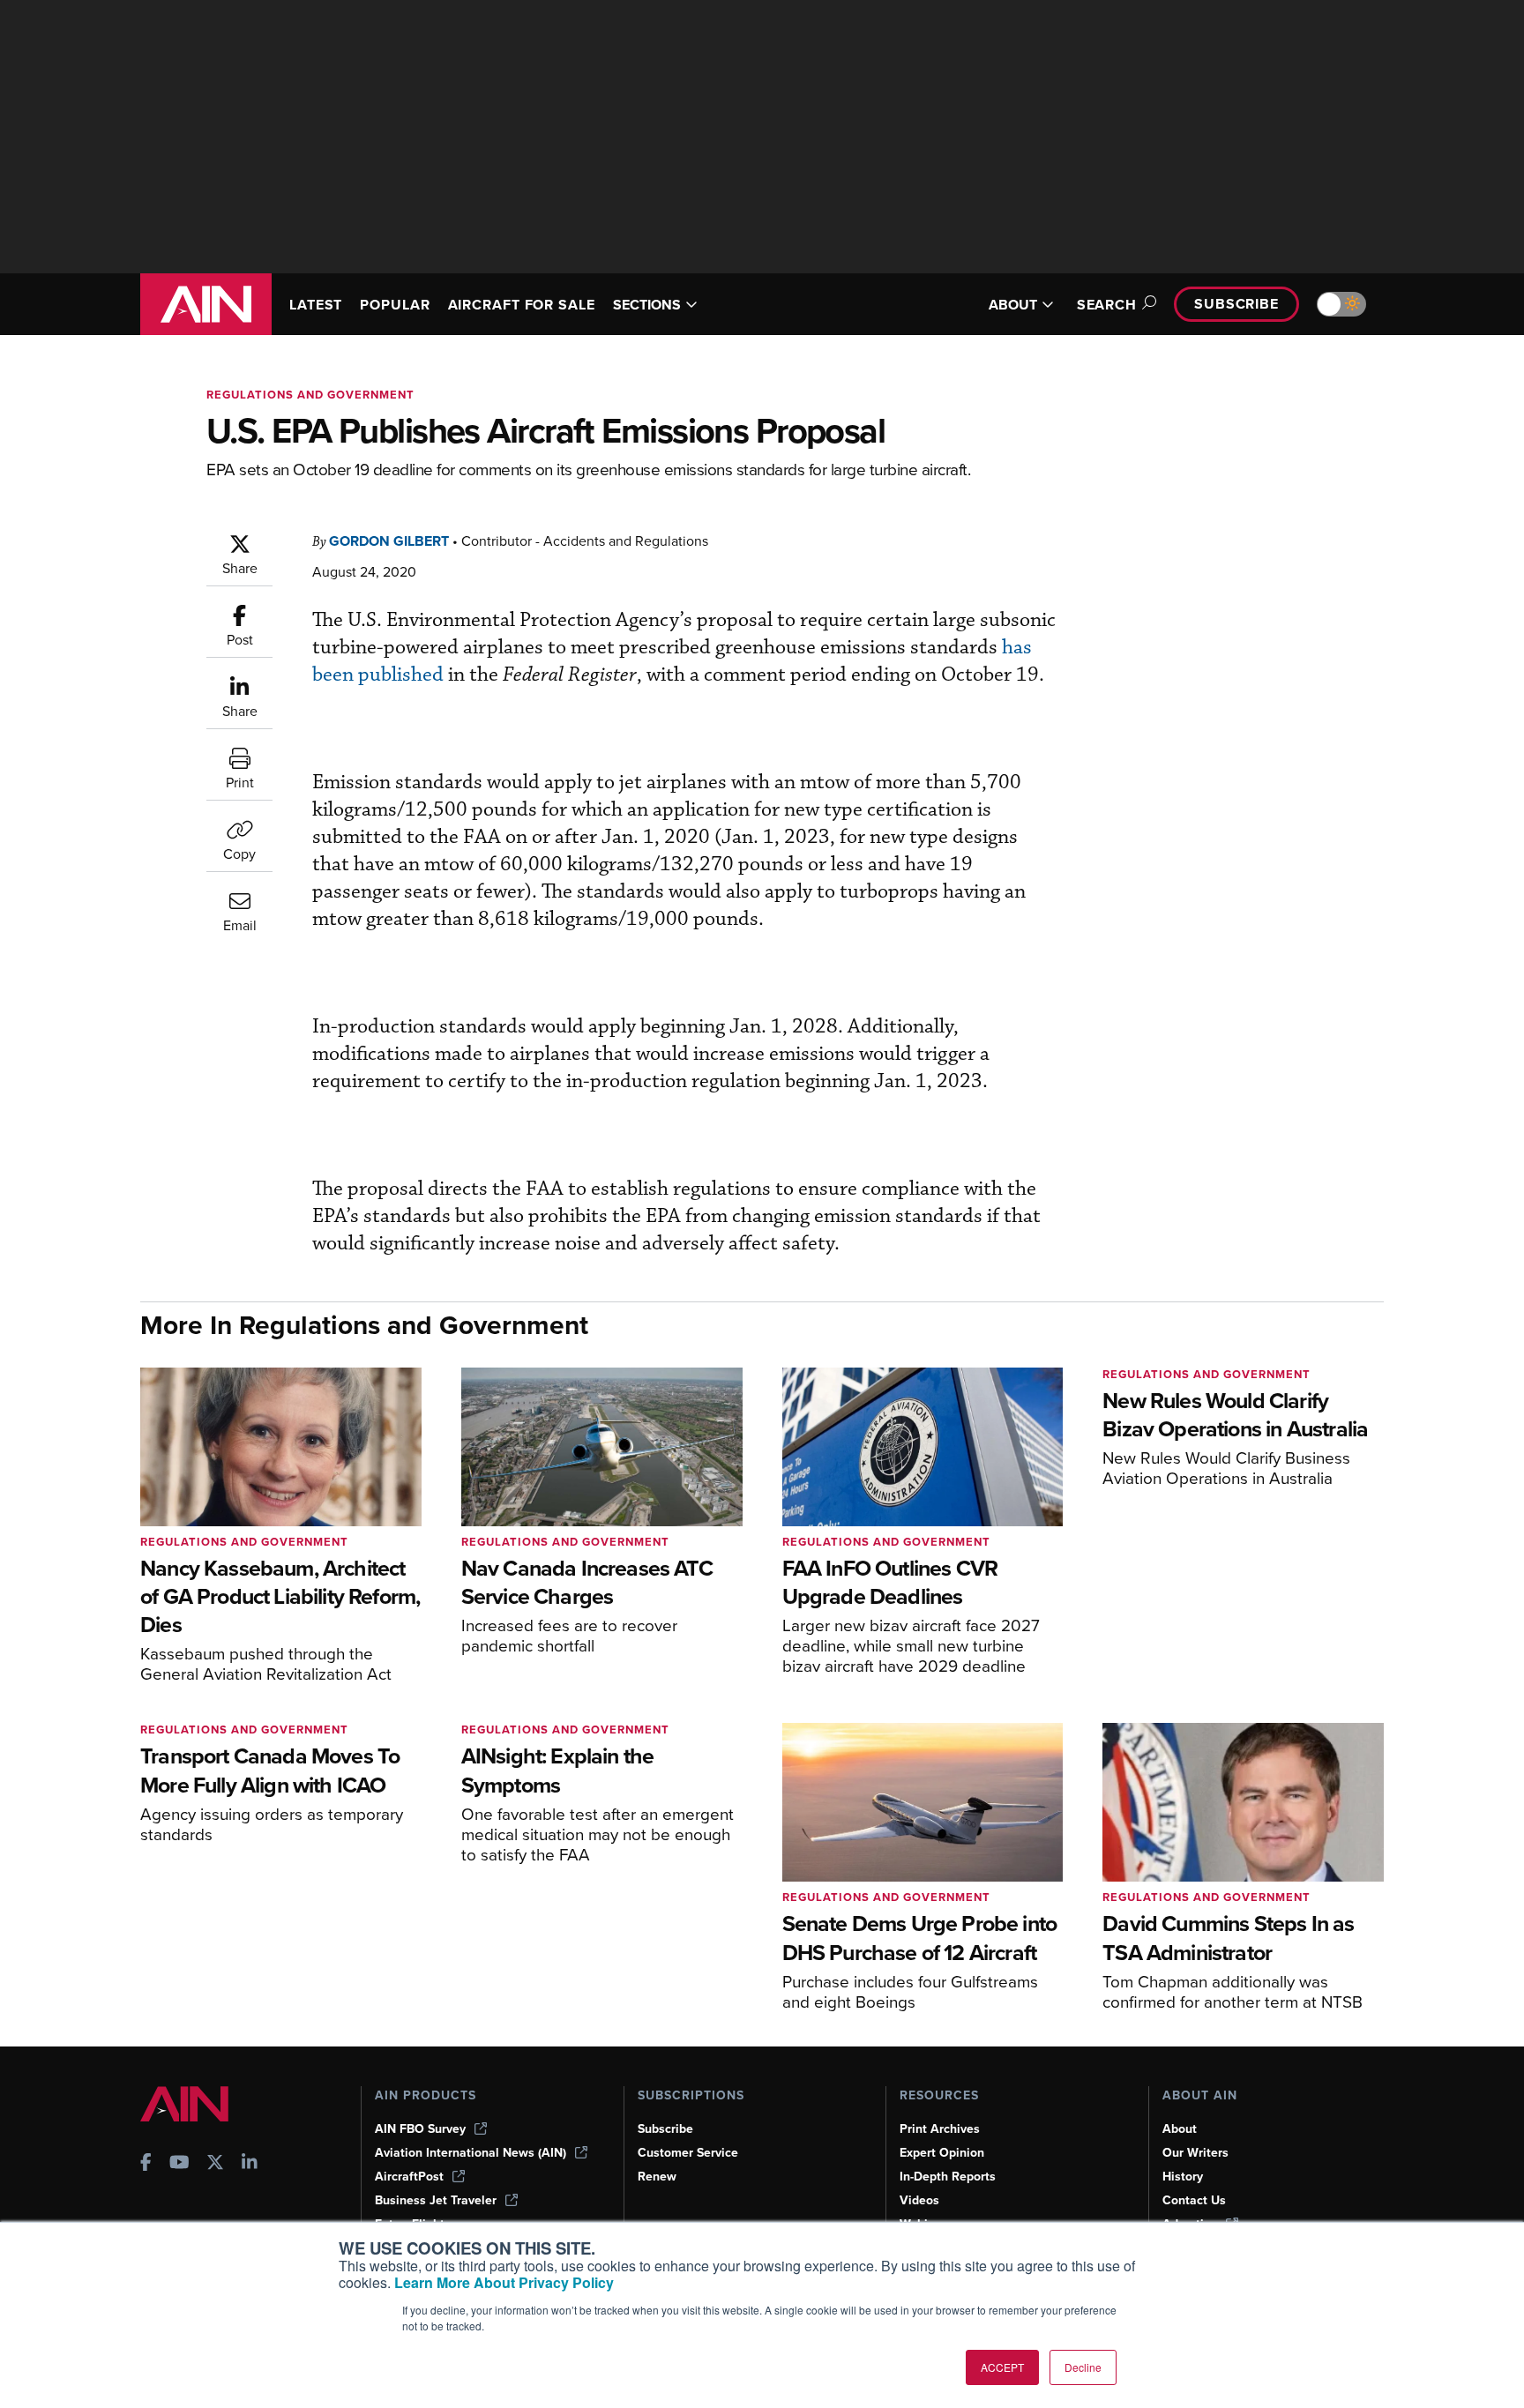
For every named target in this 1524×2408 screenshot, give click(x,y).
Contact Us (1194, 2200)
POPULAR (395, 305)
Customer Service (688, 2153)
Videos (919, 2200)
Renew (657, 2177)
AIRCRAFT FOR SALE (522, 305)
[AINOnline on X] (215, 2164)
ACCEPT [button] (1002, 2367)
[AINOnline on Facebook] (146, 2164)
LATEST (316, 305)
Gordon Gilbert (389, 541)
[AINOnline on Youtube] (179, 2164)
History (1183, 2177)
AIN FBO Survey (420, 2129)
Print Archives (940, 2129)
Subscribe (1236, 304)
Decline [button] (1083, 2367)
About (1180, 2129)
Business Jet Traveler (436, 2200)
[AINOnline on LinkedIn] (250, 2164)
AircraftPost (409, 2177)
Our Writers (1195, 2153)
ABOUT (1013, 305)
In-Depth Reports (948, 2177)
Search (1107, 305)
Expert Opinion (942, 2153)
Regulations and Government (310, 395)
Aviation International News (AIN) (471, 2153)
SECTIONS (647, 305)
